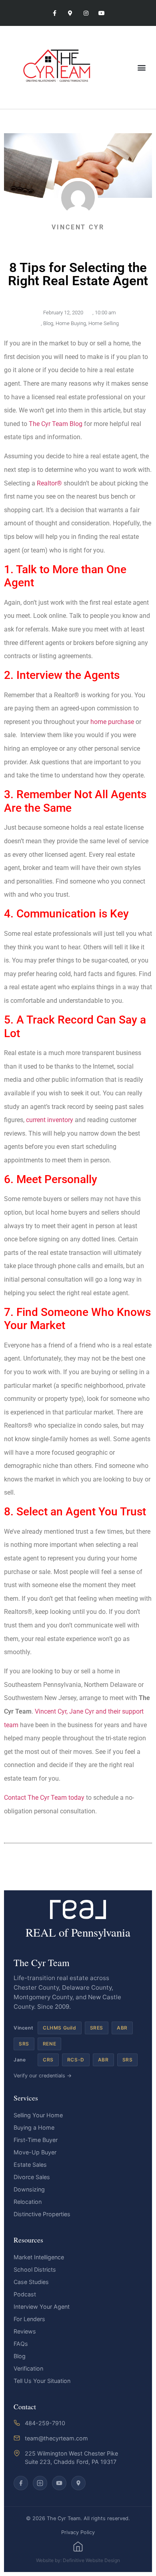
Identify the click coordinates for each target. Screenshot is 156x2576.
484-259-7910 (45, 2423)
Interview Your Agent (42, 2307)
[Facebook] (21, 2483)
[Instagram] (86, 13)
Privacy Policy (78, 2532)
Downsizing (29, 2189)
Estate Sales (30, 2165)
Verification (28, 2368)
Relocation (28, 2202)
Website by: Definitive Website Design (78, 2560)
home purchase (112, 722)
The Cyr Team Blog (56, 424)
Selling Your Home (38, 2115)
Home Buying (71, 323)
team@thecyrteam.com (56, 2438)
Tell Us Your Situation (42, 2381)
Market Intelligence (39, 2257)
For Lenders (29, 2319)
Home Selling (104, 323)
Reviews (25, 2331)
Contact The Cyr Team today (44, 1798)
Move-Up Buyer (35, 2152)
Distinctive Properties (42, 2214)
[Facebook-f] (55, 13)
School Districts (35, 2269)
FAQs (21, 2344)
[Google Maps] (78, 2483)
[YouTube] (59, 2483)
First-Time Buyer (36, 2140)
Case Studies (31, 2282)
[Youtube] (101, 13)
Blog (48, 323)
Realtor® (49, 483)
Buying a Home (34, 2127)
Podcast (25, 2294)
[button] (141, 67)
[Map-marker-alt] (70, 13)
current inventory (50, 1120)
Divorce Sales (32, 2177)
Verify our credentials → (43, 2076)
